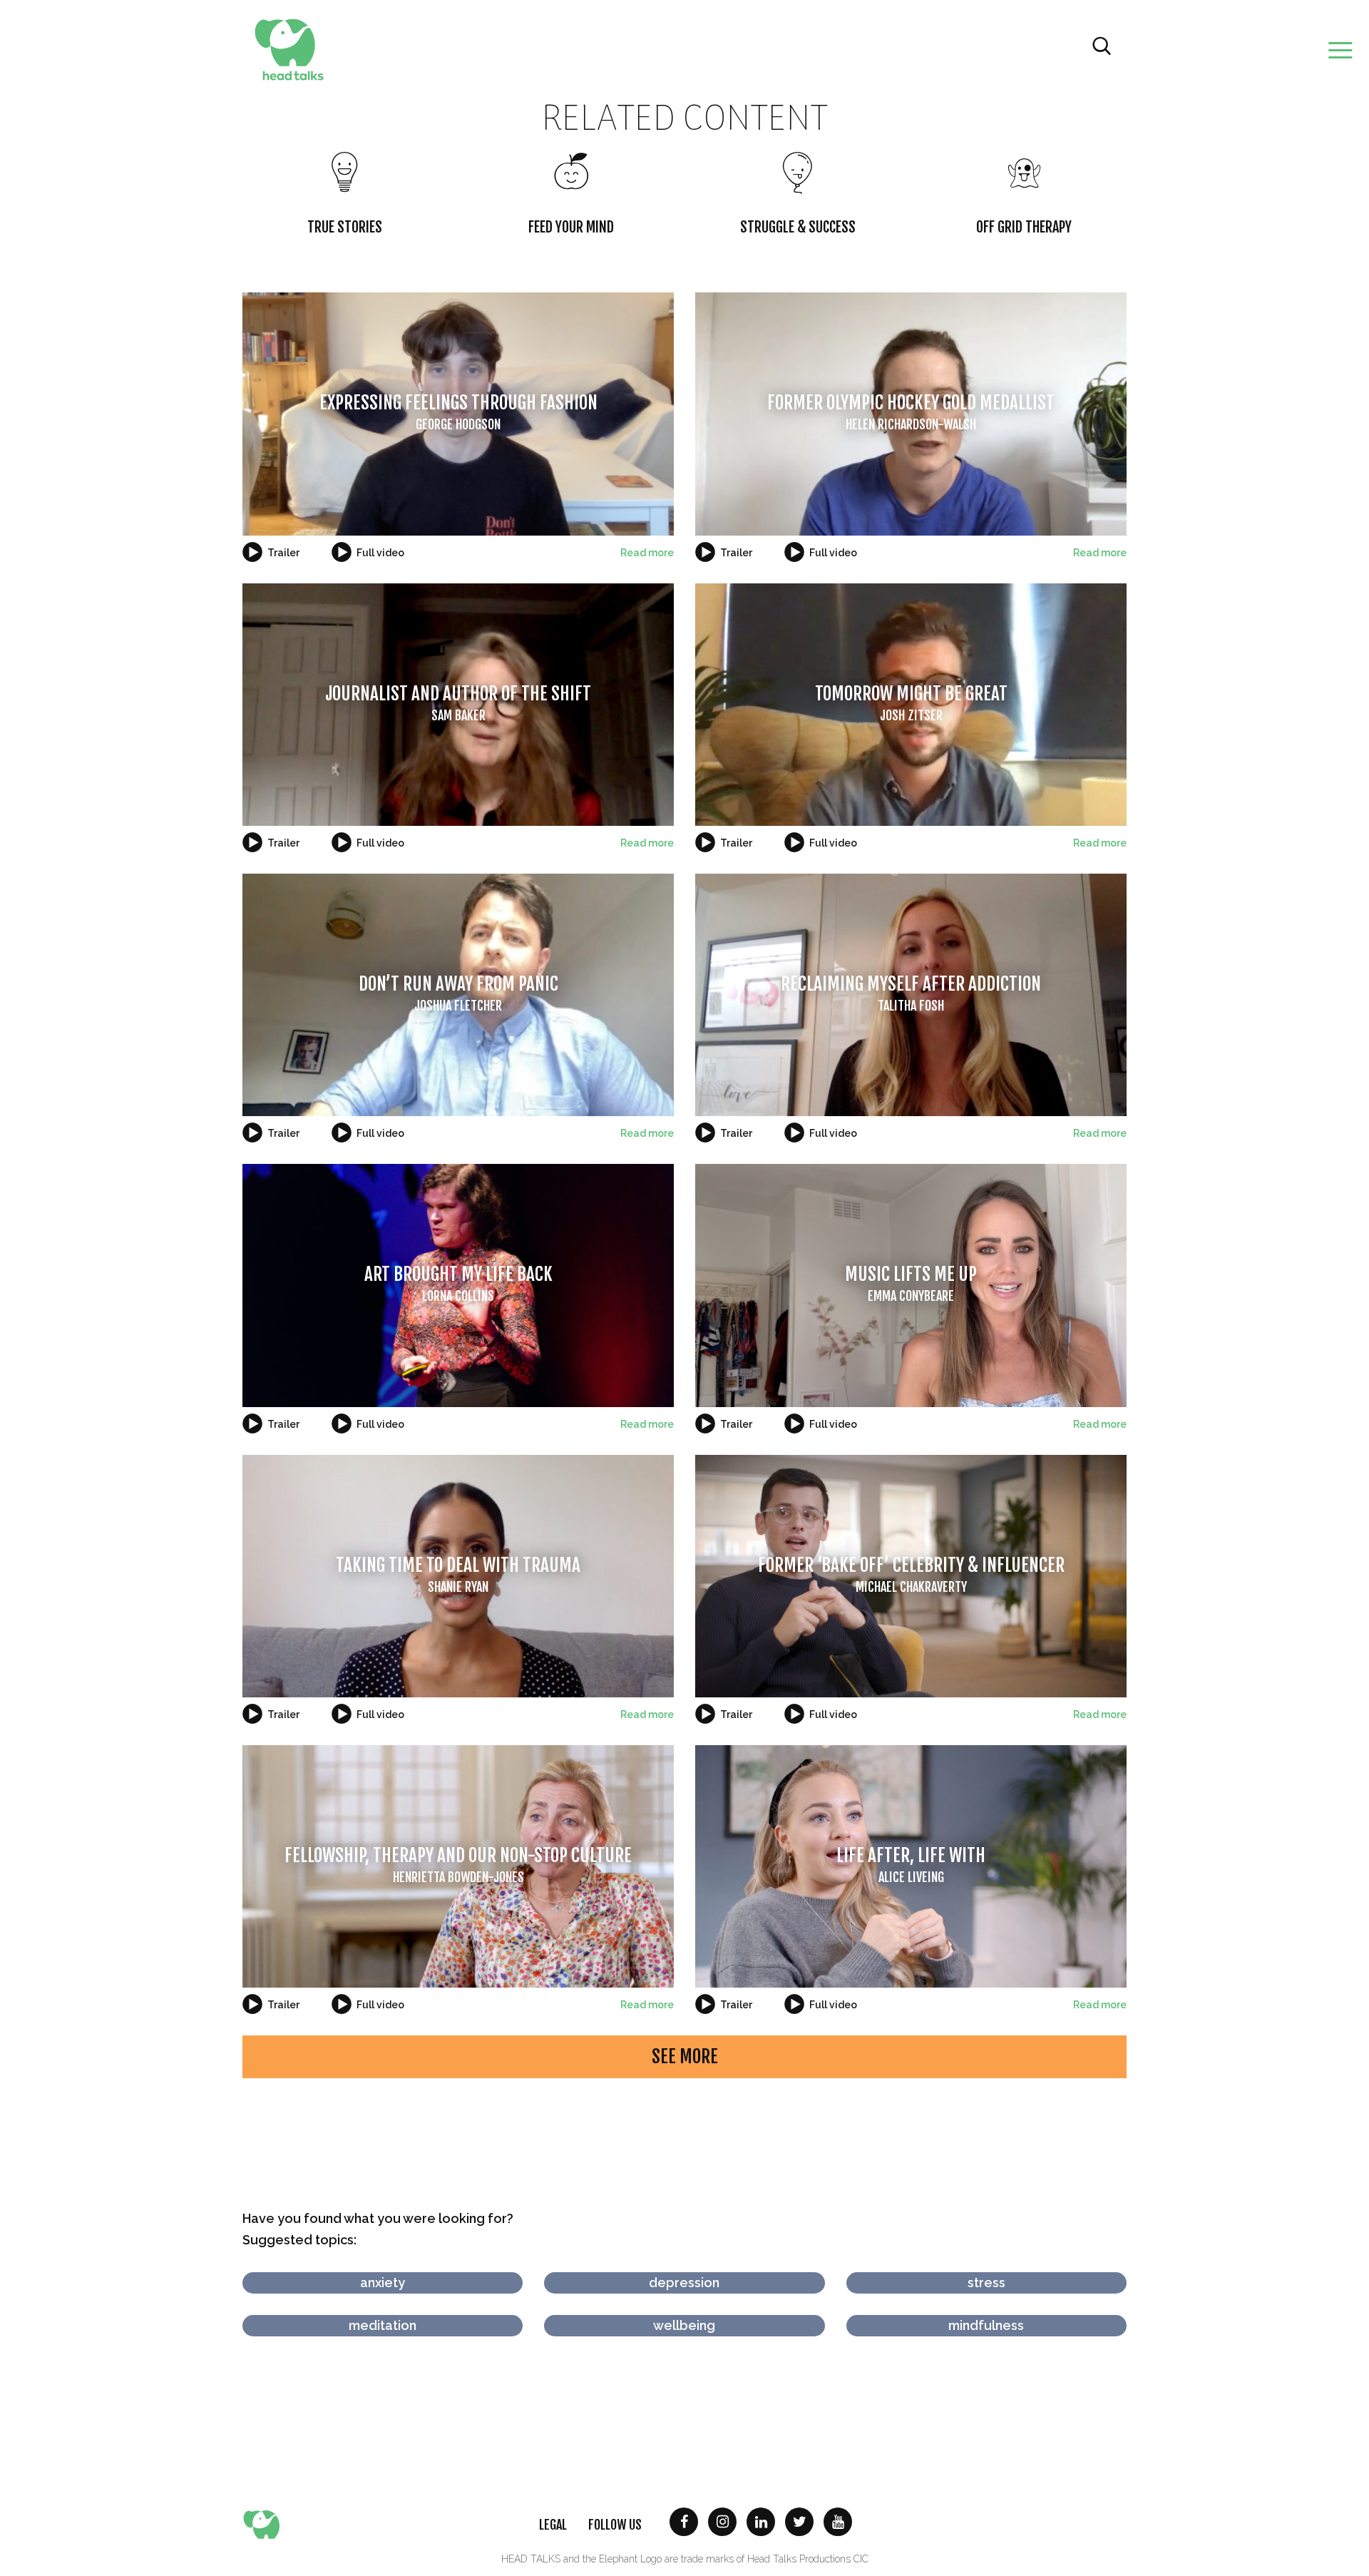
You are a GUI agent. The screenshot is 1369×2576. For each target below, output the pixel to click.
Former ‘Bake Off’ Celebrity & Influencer (911, 1574)
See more (685, 2056)
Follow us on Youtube (838, 2522)
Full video (380, 553)
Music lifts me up (911, 1283)
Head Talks (289, 50)
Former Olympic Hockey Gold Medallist (911, 412)
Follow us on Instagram (722, 2522)
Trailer (283, 553)
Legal (553, 2525)
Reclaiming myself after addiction (911, 993)
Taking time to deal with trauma (458, 1574)
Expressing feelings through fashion (458, 412)
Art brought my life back (458, 1283)
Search (1102, 46)
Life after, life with (911, 1865)
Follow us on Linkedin (761, 2522)
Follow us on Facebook (684, 2522)
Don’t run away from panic (458, 993)
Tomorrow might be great (911, 703)
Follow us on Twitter (799, 2522)
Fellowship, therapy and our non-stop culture (458, 1865)
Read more (647, 553)
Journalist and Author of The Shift (458, 703)
